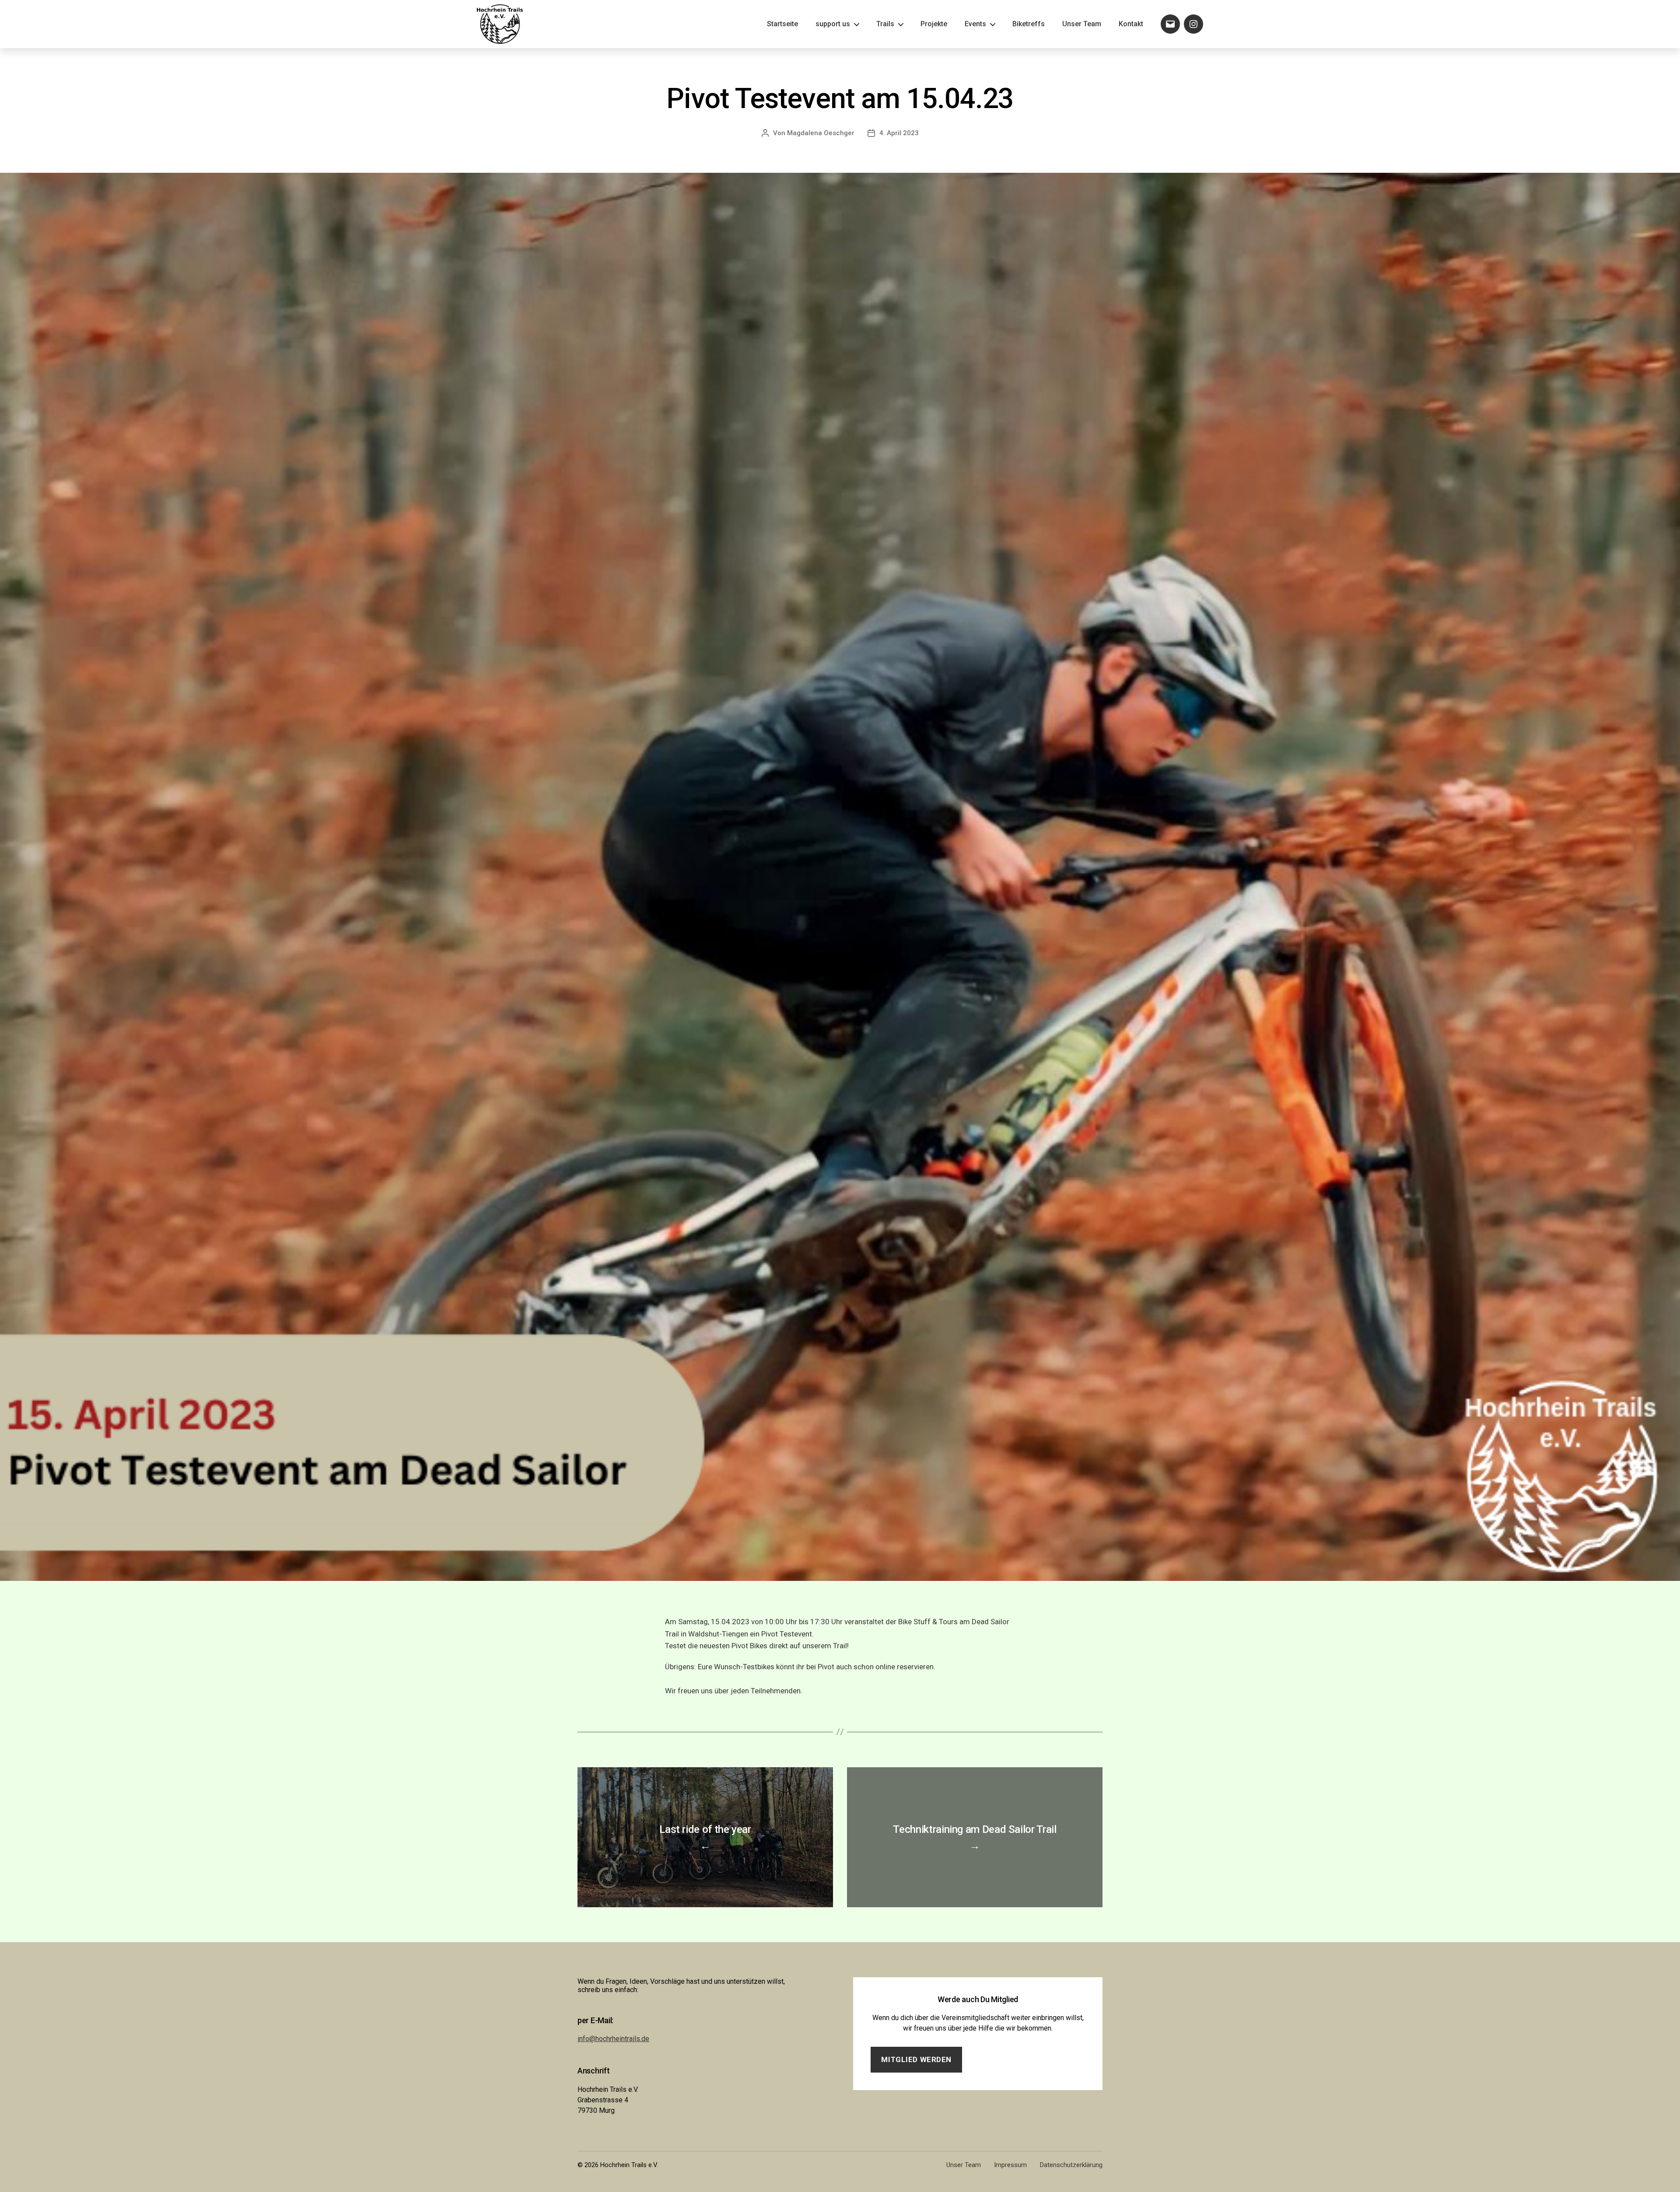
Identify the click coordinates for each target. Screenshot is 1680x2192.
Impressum (1010, 2165)
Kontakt (1131, 24)
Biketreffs (1029, 24)
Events (975, 24)
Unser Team (1082, 24)
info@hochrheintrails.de (613, 2039)
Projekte (934, 24)
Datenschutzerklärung (1071, 2165)
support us (833, 24)
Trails (885, 24)
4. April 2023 (899, 133)
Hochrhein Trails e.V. (629, 2165)
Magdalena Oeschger (821, 133)
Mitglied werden (916, 2059)
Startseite (782, 24)
